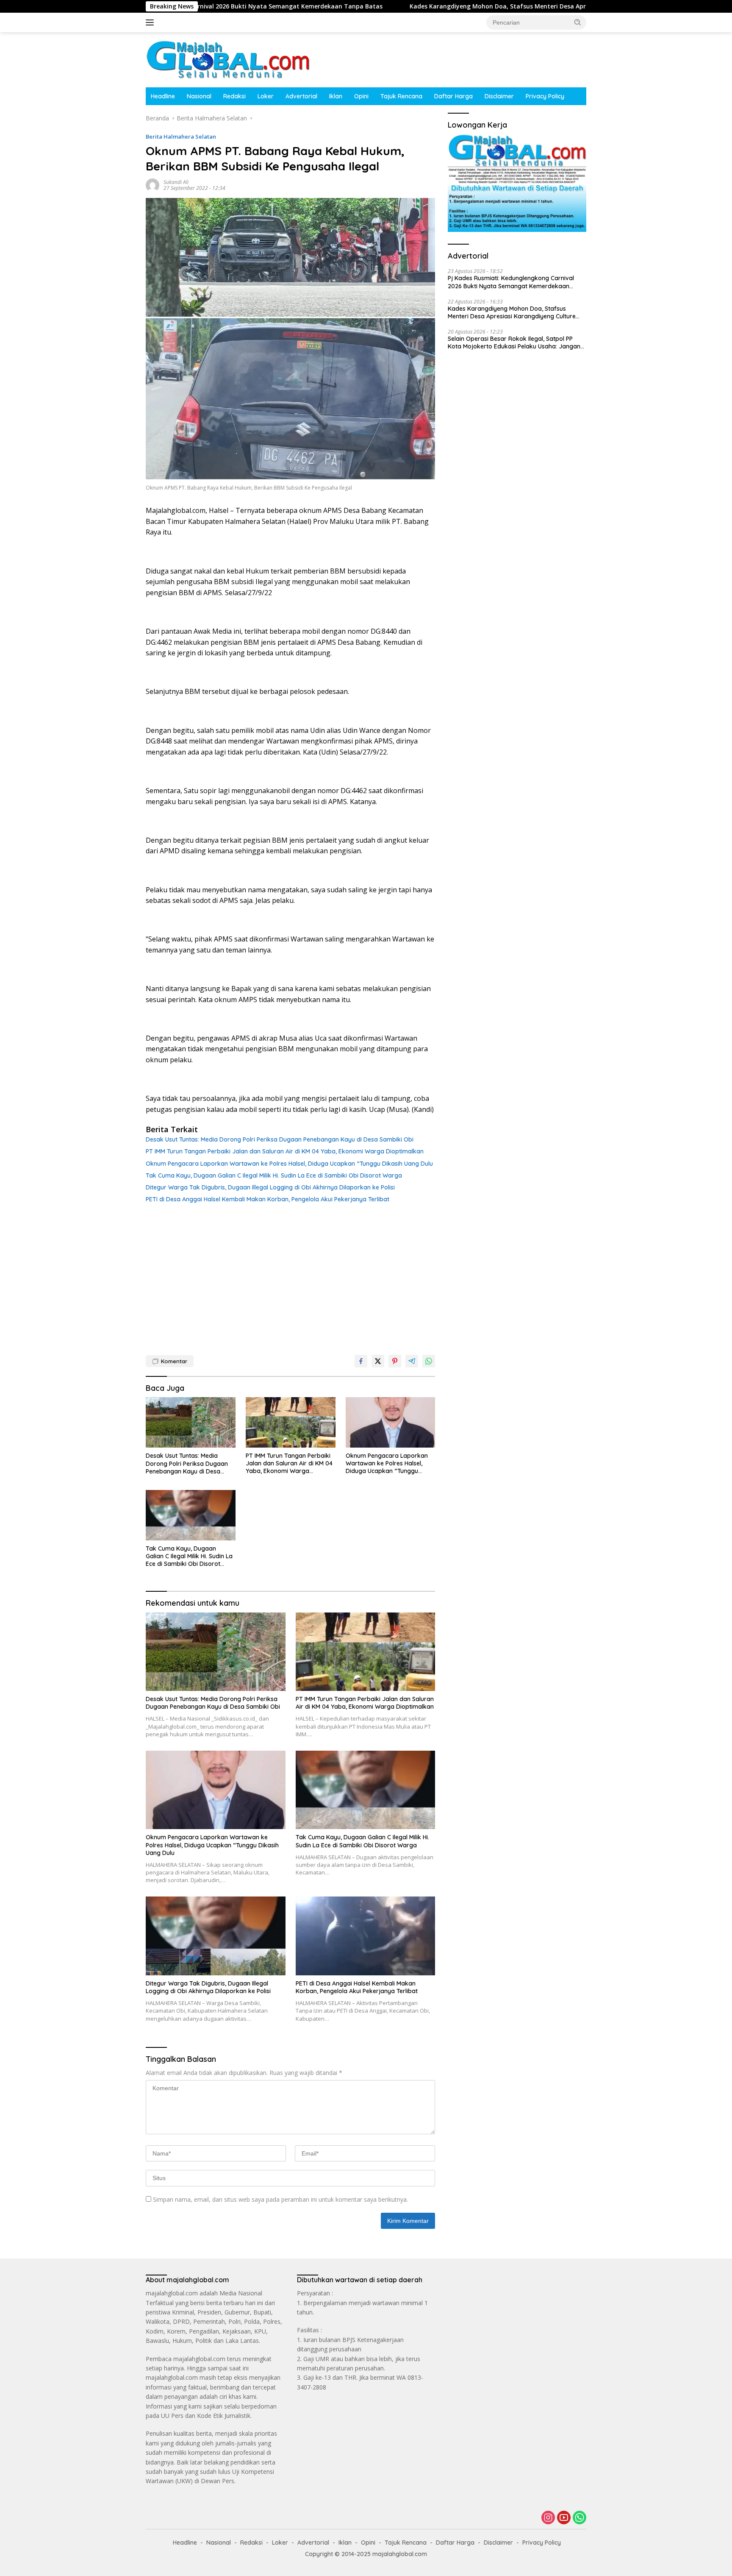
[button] (578, 22)
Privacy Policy (545, 96)
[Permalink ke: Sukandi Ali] (152, 185)
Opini (361, 96)
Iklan (336, 96)
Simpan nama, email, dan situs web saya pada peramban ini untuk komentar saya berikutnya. (280, 2199)
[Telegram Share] (412, 1361)
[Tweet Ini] (378, 1361)
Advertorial (301, 96)
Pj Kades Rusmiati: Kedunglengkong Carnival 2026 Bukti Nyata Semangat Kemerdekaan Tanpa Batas (511, 282)
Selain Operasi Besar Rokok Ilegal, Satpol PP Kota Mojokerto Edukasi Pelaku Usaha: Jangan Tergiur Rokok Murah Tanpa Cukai (514, 343)
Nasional (199, 96)
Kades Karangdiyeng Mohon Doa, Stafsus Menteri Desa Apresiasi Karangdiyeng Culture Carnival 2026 (457, 6)
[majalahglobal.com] (228, 59)
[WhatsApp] (579, 2518)
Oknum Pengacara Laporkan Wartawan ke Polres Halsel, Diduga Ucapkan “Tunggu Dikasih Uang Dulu (289, 1164)
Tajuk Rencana (401, 96)
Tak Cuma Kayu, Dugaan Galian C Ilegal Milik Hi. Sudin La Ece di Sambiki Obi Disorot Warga (274, 1175)
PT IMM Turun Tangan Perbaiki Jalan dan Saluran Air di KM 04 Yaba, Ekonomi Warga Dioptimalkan (285, 1151)
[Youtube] (564, 2518)
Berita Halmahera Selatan (181, 136)
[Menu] (151, 22)
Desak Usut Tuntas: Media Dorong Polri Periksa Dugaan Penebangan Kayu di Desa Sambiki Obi (280, 1139)
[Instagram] (548, 2518)
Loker (266, 96)
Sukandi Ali (176, 182)
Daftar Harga (453, 96)
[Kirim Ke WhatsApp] (429, 1361)
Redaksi (234, 96)
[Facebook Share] (361, 1361)
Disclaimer (499, 96)
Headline (163, 96)
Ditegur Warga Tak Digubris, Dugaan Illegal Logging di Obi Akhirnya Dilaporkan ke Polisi (270, 1187)
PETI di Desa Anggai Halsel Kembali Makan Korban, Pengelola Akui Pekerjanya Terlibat (268, 1199)
